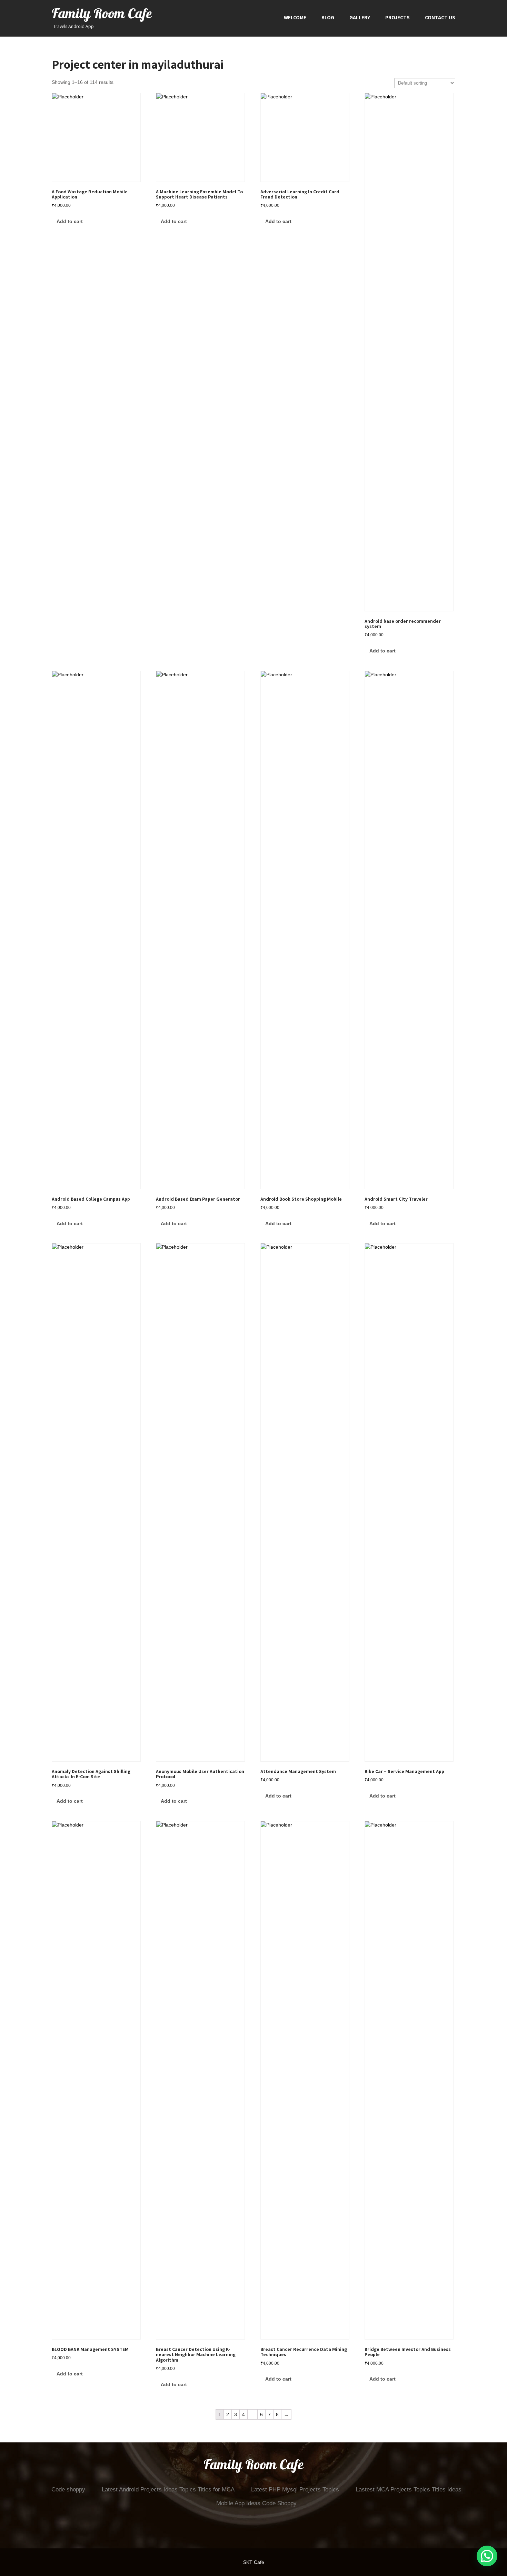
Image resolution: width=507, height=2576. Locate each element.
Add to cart (70, 221)
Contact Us (440, 17)
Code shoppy (68, 2490)
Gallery (360, 17)
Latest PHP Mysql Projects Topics (295, 2490)
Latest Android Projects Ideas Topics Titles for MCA (168, 2490)
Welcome (295, 17)
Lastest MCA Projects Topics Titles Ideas (409, 2490)
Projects (397, 17)
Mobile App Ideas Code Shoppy (256, 2503)
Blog (328, 17)
